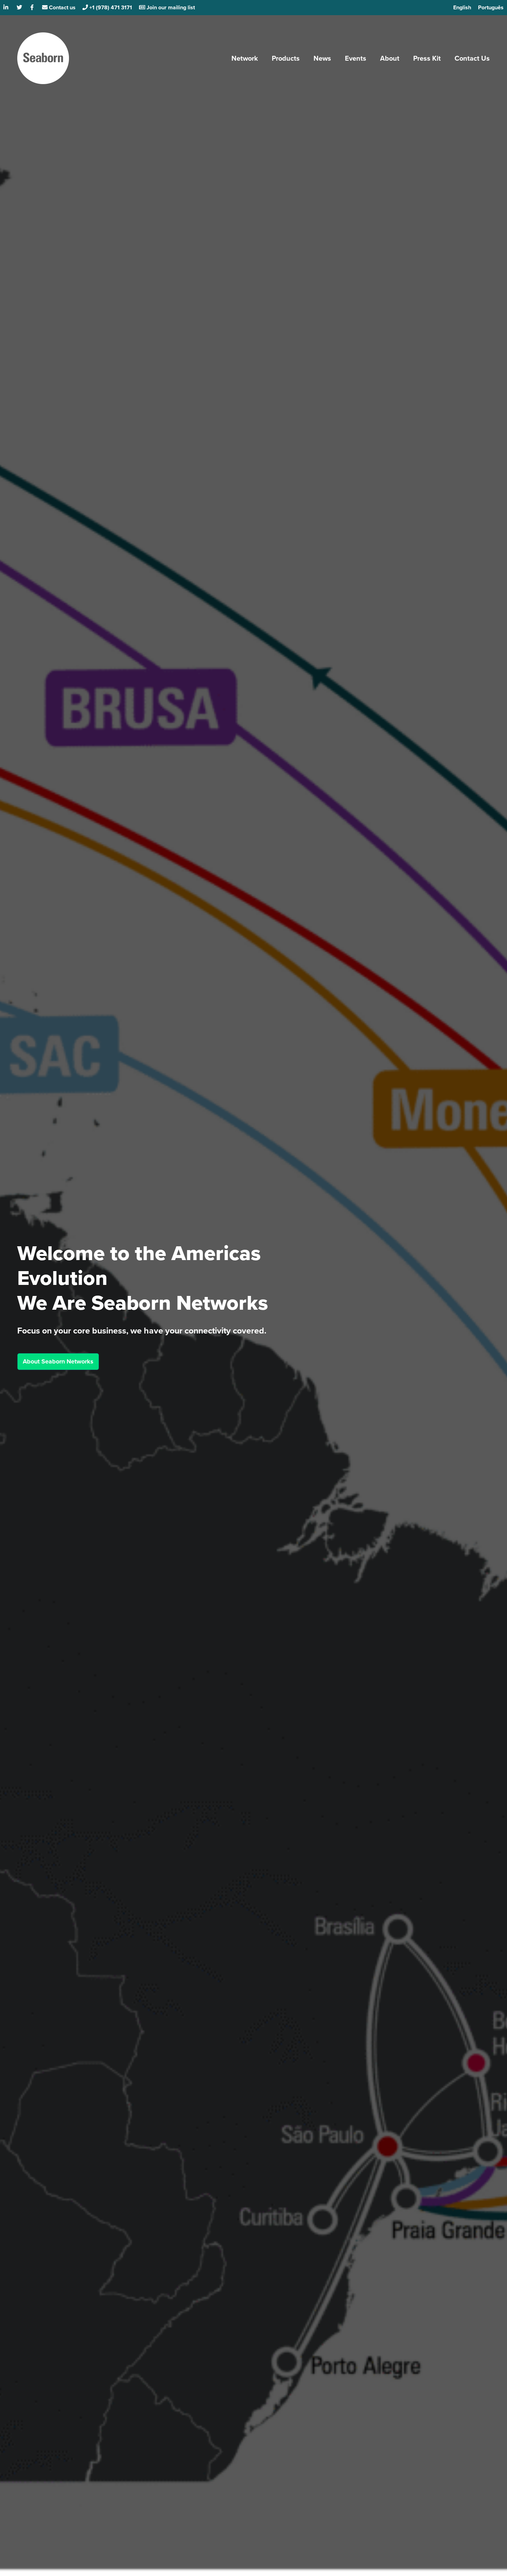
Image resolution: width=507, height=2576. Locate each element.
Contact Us (472, 58)
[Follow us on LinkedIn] (7, 7)
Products (286, 58)
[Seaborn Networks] (43, 58)
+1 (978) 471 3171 (110, 7)
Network (245, 58)
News (322, 58)
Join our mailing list (170, 7)
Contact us (62, 7)
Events (356, 58)
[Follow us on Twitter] (20, 7)
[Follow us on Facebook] (33, 7)
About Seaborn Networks (58, 1361)
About (390, 58)
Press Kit (427, 58)
